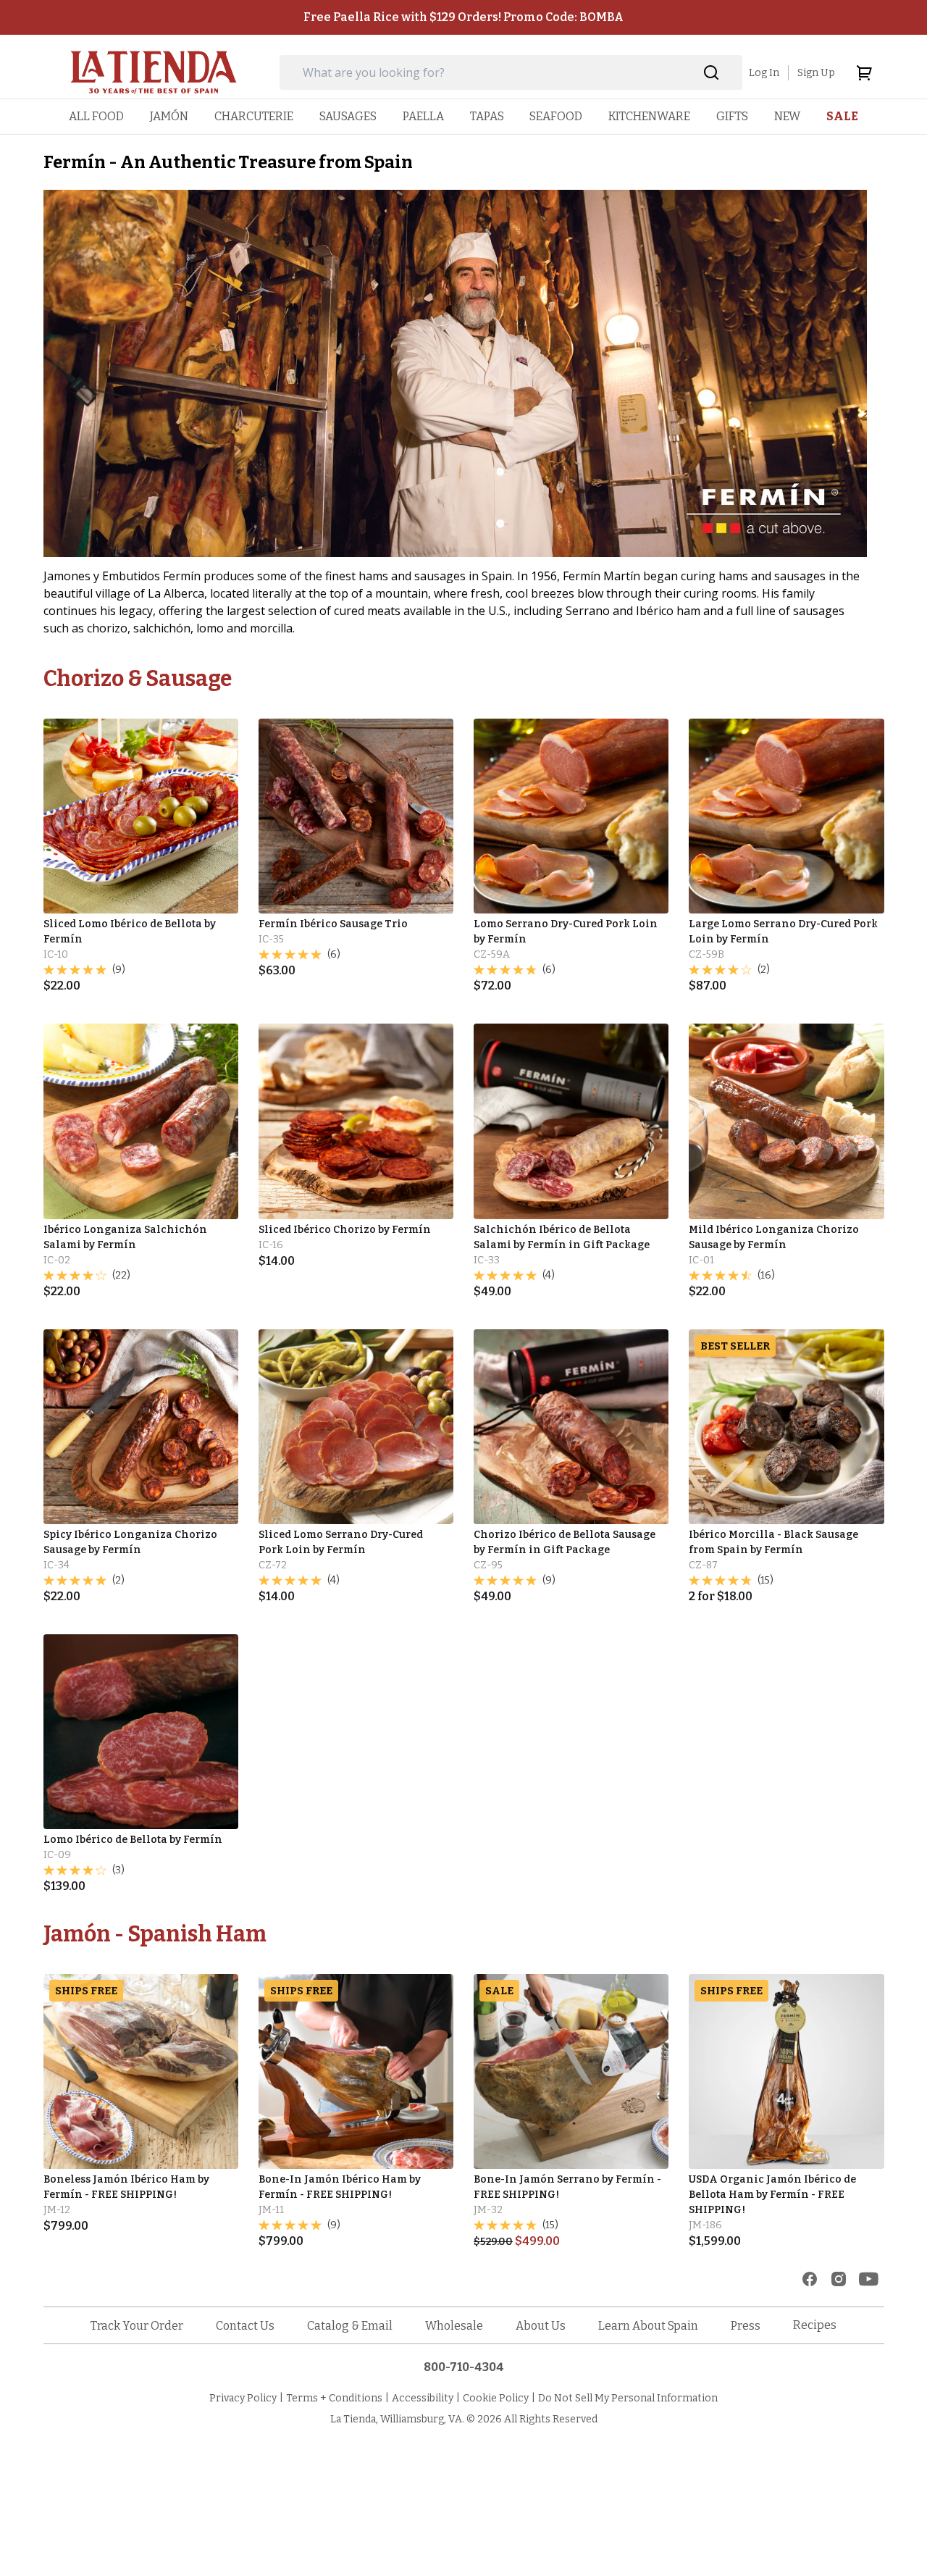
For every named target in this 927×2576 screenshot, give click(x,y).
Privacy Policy (243, 2398)
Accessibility (423, 2398)
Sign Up (816, 73)
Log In (764, 73)
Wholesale (454, 2326)
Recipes (815, 2325)
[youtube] (869, 2279)
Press (746, 2326)
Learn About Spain (648, 2326)
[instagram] (839, 2279)
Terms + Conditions (334, 2398)
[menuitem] (96, 116)
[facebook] (810, 2279)
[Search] (712, 73)
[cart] (864, 72)
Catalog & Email (350, 2326)
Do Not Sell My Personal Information (628, 2398)
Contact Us (245, 2326)
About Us (541, 2326)
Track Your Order (137, 2326)
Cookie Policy (496, 2398)
